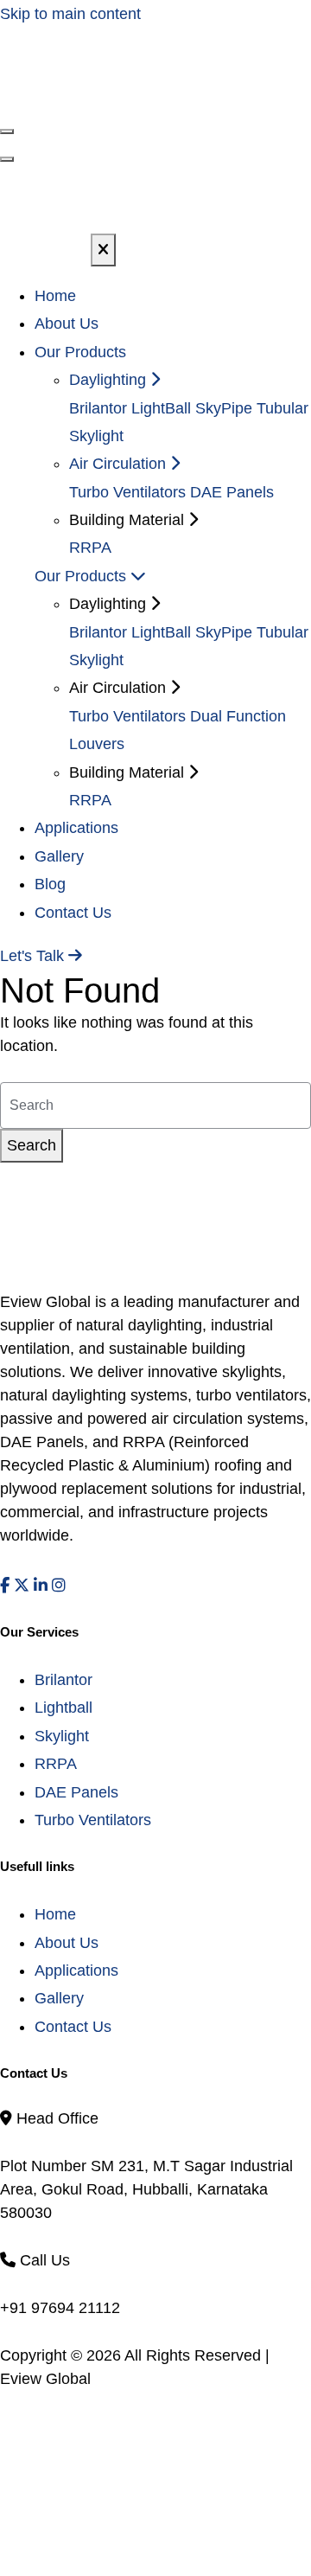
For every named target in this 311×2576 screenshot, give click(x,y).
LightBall (161, 408)
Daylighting (110, 380)
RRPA (90, 548)
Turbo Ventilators (127, 492)
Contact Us (73, 913)
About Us (67, 324)
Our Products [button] (80, 352)
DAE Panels (232, 492)
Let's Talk (34, 956)
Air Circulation (120, 464)
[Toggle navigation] (7, 159)
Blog (50, 884)
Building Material (129, 772)
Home (55, 296)
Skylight (62, 1736)
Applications (76, 828)
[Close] (103, 250)
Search (32, 1145)
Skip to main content (70, 14)
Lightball (63, 1708)
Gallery (59, 856)
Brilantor (98, 408)
